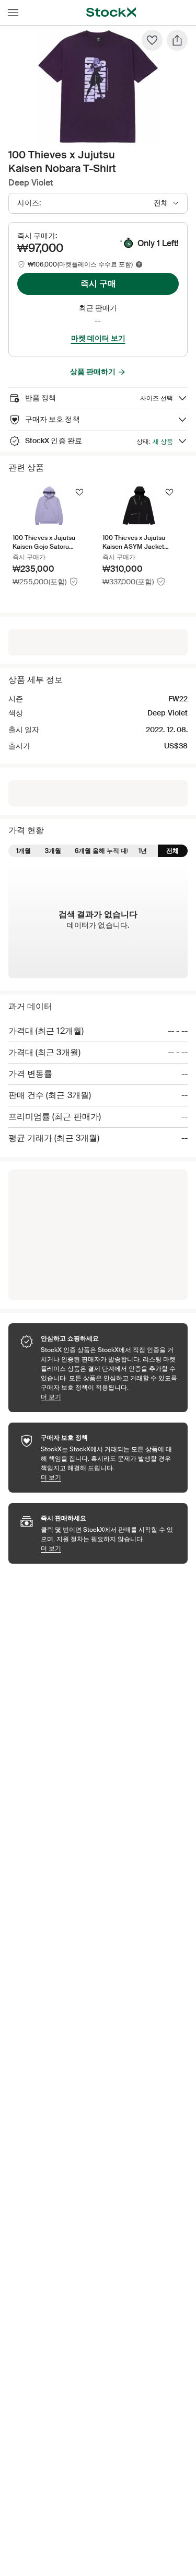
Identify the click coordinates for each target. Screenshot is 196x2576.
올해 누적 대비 (113, 851)
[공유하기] (177, 40)
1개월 (24, 851)
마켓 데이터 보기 (98, 338)
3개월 (53, 851)
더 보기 (109, 1397)
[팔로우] (152, 40)
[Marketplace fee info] (139, 264)
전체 (172, 851)
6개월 (83, 851)
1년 (143, 851)
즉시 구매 (98, 284)
